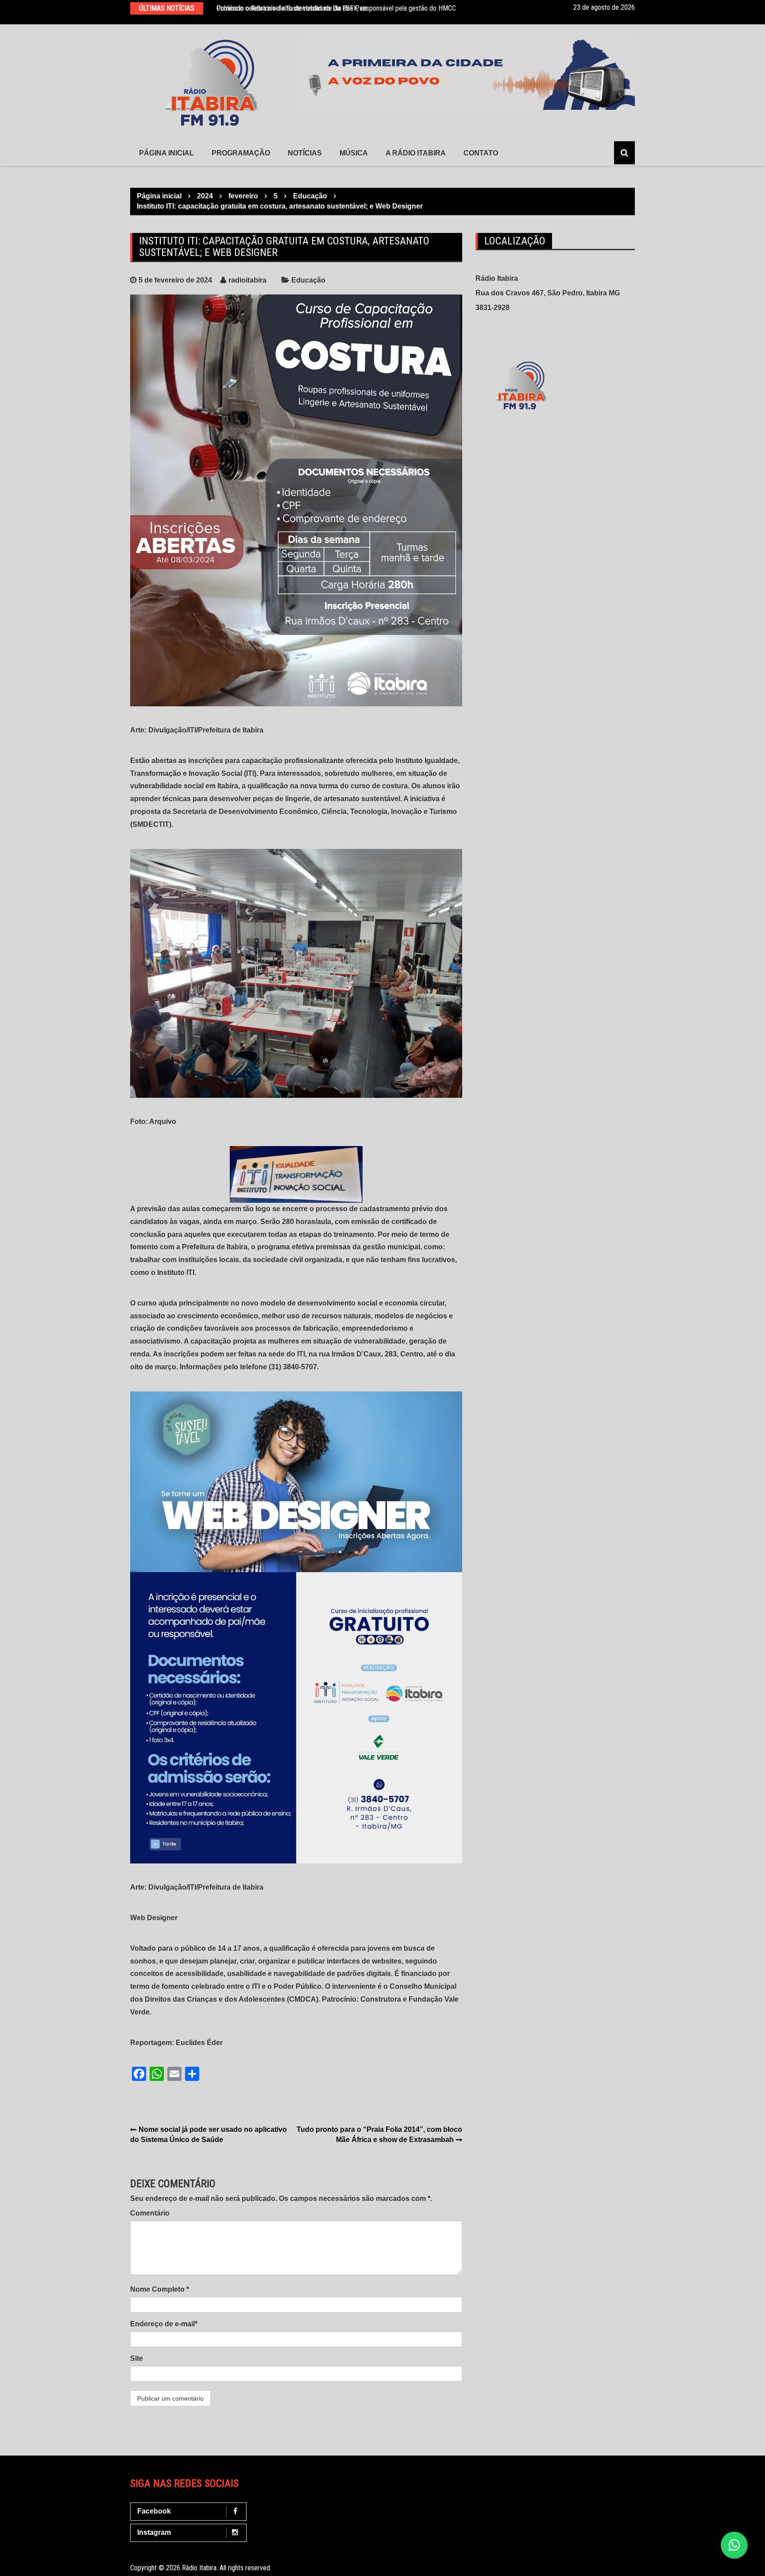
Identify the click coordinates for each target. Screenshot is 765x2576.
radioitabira (247, 280)
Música (354, 153)
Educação (308, 280)
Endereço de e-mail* (164, 2324)
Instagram (154, 2532)
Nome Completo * (160, 2289)
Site (137, 2358)
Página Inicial (166, 153)
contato (481, 153)
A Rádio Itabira (416, 153)
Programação (241, 153)
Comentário (150, 2213)
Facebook (154, 2511)
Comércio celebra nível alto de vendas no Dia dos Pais (292, 8)
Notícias (305, 153)
